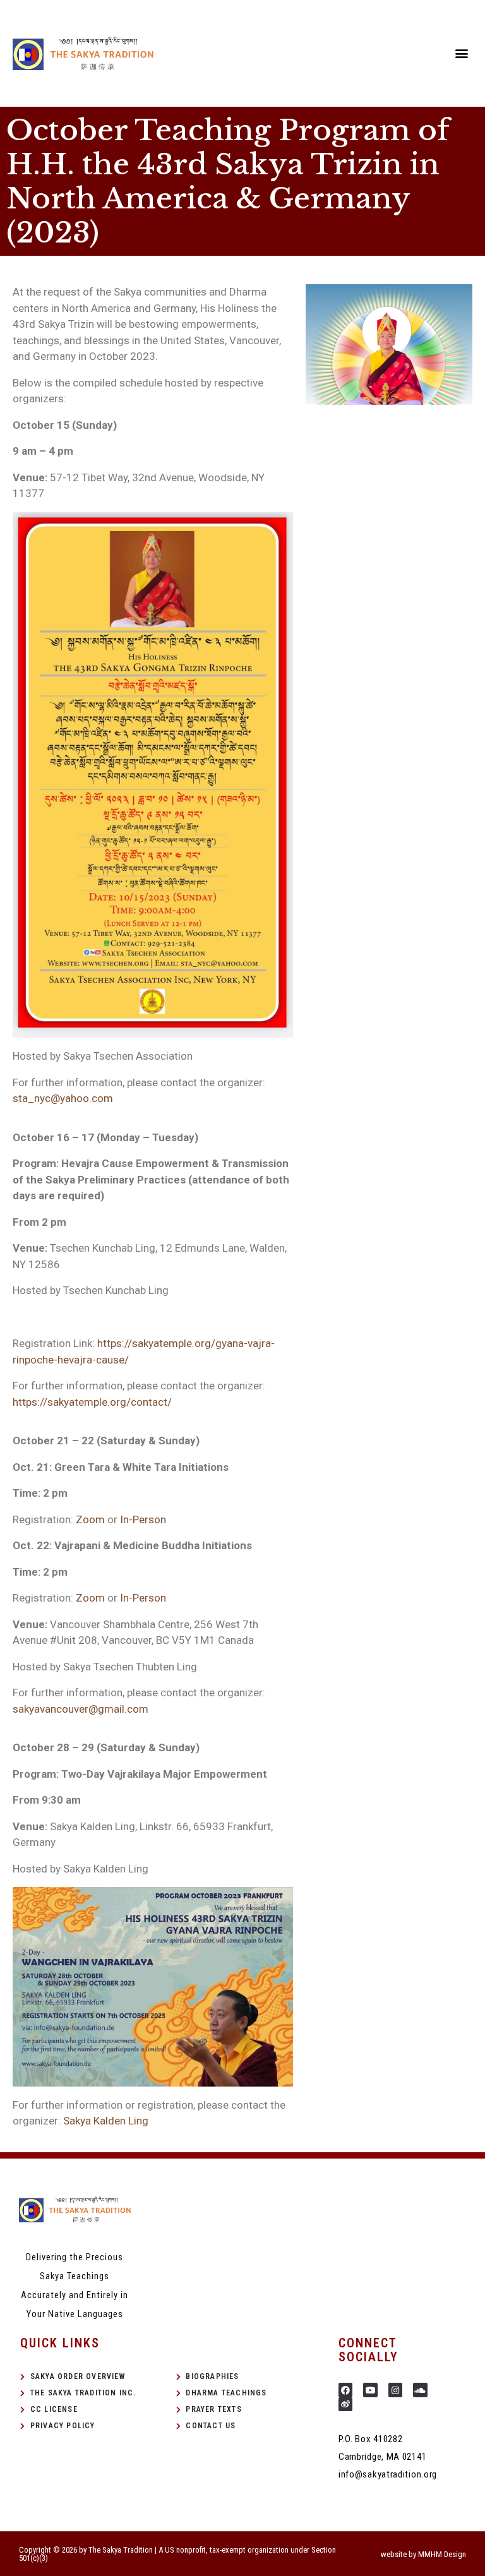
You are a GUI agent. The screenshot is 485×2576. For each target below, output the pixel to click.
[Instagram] (395, 2390)
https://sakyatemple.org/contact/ (92, 1402)
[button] (462, 53)
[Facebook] (345, 2390)
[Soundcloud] (420, 2390)
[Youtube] (370, 2390)
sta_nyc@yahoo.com (63, 1098)
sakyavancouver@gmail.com (81, 1709)
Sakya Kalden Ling (106, 2121)
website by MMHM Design (423, 2554)
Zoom (90, 1519)
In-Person (143, 1519)
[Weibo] (345, 2404)
